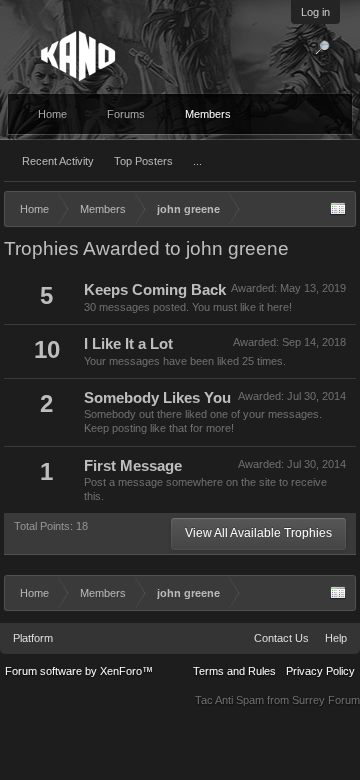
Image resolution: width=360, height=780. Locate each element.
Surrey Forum (326, 700)
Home (52, 114)
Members (208, 114)
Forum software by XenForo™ (79, 671)
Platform (33, 638)
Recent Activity (58, 161)
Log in (315, 12)
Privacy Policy (320, 671)
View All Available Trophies (258, 533)
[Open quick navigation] (338, 209)
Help (336, 638)
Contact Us (281, 638)
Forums (126, 114)
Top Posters (143, 161)
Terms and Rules (234, 671)
